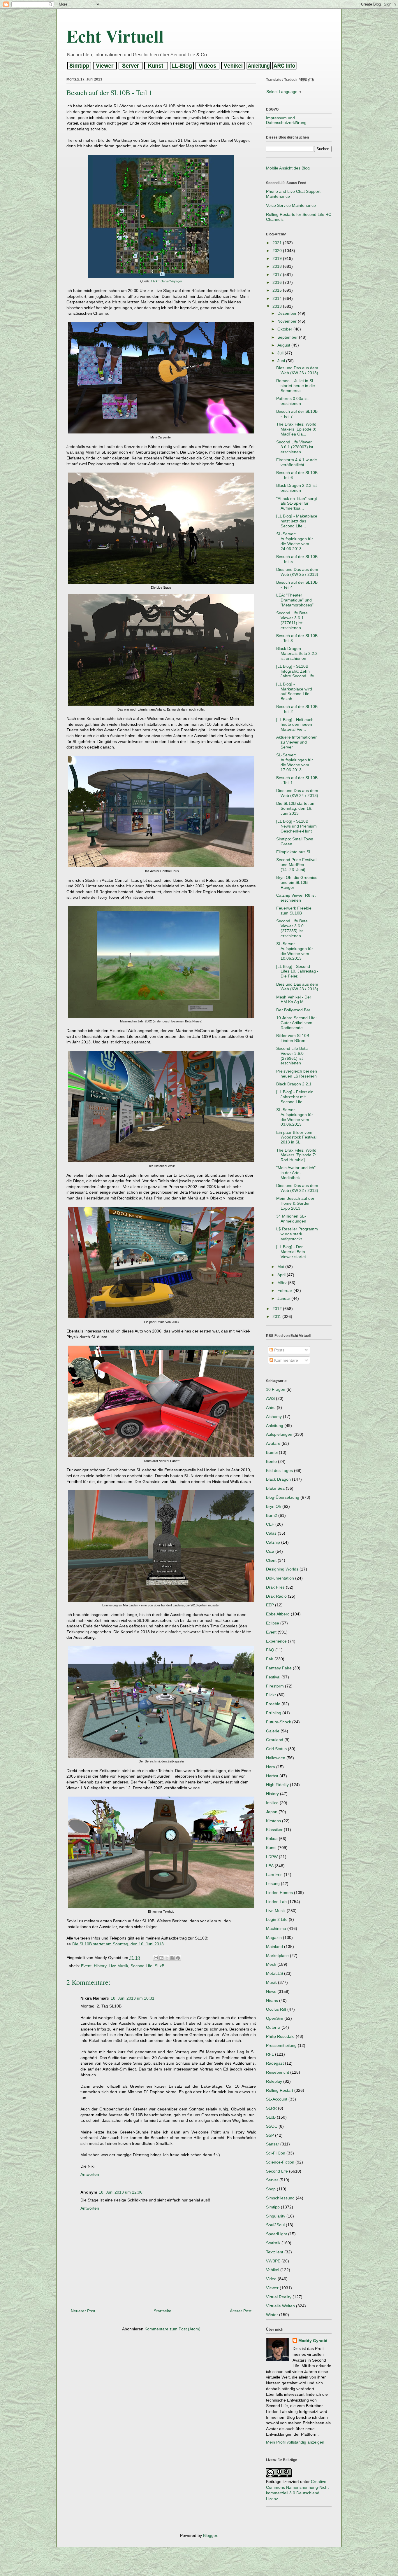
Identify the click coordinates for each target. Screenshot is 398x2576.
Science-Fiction (280, 2162)
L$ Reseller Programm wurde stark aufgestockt (297, 1234)
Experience (276, 1641)
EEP (270, 1605)
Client (271, 1560)
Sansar (273, 2144)
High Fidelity (277, 1785)
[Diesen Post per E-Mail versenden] (156, 1958)
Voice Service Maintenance (291, 205)
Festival (273, 1677)
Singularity (276, 2216)
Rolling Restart (280, 2090)
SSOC (272, 2126)
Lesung (273, 1884)
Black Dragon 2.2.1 (294, 1084)
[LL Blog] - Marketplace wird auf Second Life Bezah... (294, 691)
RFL (270, 2054)
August (284, 345)
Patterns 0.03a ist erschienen (292, 401)
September (288, 337)
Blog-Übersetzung (283, 1497)
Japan (272, 1812)
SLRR (271, 2108)
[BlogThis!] (161, 1958)
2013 (278, 306)
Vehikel (273, 2270)
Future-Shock (279, 1722)
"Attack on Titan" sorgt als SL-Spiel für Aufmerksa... (297, 503)
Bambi (272, 1452)
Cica (270, 1551)
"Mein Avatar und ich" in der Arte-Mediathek (296, 1173)
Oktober (285, 329)
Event (86, 1966)
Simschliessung (280, 2198)
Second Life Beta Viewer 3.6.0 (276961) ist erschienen (292, 1056)
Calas (271, 1533)
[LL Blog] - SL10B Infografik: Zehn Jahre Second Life (295, 671)
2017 (278, 274)
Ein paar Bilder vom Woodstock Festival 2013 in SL (296, 1137)
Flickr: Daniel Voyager (167, 281)
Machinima (276, 1928)
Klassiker (274, 1830)
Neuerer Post (83, 2311)
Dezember (288, 313)
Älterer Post (241, 2311)
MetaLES (274, 1973)
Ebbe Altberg (278, 1614)
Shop (271, 2189)
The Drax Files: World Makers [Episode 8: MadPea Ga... (296, 429)
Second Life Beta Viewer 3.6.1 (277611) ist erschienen (292, 620)
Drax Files (275, 1587)
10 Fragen (276, 1389)
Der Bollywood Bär (293, 1010)
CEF (270, 1524)
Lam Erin (274, 1874)
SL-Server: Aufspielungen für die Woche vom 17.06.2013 (295, 762)
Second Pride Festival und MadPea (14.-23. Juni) (296, 865)
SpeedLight (277, 2234)
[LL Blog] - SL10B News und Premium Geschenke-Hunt (296, 826)
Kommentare (286, 1360)
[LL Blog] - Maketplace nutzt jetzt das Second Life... (297, 521)
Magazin (274, 1937)
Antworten (90, 2174)
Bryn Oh (274, 1506)
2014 (278, 298)
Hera (271, 1767)
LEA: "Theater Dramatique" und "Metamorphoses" (295, 600)
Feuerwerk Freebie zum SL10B (294, 911)
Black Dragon (278, 1479)
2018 (278, 266)
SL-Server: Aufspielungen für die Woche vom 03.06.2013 (295, 1117)
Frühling (274, 1713)
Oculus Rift (276, 2009)
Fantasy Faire (279, 1668)
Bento (271, 1461)
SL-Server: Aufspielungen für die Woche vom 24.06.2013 (295, 541)
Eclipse (273, 1623)
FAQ (270, 1650)
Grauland (275, 1740)
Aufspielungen (279, 1434)
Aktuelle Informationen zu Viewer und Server (297, 742)
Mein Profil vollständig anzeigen (295, 2442)
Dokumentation (280, 1578)
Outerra (273, 2027)
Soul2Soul (275, 2225)
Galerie (273, 1731)
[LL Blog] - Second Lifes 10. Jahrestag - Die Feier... (297, 971)
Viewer (272, 2288)
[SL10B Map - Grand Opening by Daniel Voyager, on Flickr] (161, 276)
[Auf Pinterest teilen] (178, 1958)
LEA (270, 1866)
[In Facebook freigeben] (172, 1958)
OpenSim (275, 2018)
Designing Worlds (282, 1569)
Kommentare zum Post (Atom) (172, 2329)
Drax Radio (276, 1596)
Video (271, 2279)
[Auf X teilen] (167, 1958)
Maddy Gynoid (313, 2341)
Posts (279, 1350)
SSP (270, 2135)
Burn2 (272, 1515)
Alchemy (274, 1416)
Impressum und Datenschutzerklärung (286, 120)
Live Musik (118, 1966)
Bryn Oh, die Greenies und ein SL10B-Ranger (297, 882)
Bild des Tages (279, 1470)
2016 (278, 282)
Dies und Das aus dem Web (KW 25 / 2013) (297, 572)
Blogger (210, 2535)
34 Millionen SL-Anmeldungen (291, 1219)
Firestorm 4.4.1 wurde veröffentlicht (297, 462)
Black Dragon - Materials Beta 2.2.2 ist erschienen (297, 653)
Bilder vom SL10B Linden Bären (293, 1038)
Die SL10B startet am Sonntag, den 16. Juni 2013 (118, 1944)
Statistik (273, 2243)
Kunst (271, 1848)
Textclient (275, 2252)
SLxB (160, 1966)
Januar (284, 1298)
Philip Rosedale (280, 2036)
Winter (272, 2315)
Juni (282, 361)
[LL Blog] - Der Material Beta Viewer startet (291, 1252)
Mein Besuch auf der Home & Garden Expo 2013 (295, 1203)
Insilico (272, 1803)
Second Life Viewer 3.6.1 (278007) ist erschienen (295, 447)
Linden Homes (279, 1893)
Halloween (276, 1758)
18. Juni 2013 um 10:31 (133, 1998)
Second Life (141, 1966)
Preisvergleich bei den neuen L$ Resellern (297, 1074)
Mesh (271, 1964)
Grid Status (276, 1749)
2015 (278, 290)
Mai (281, 1267)
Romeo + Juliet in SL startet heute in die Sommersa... (296, 386)
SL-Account (277, 2099)
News (271, 1991)
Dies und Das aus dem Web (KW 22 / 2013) (297, 1188)
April (282, 1275)
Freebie (273, 1704)
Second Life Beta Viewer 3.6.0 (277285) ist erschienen (292, 928)
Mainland (274, 1947)
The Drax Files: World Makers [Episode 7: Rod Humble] (296, 1155)
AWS (270, 1398)
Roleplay (274, 2081)
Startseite (163, 2311)
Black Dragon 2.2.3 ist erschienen (296, 488)
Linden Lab (276, 1902)
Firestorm (275, 1686)
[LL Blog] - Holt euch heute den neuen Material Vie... (295, 725)
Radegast (275, 2063)
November (288, 321)
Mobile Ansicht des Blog (288, 168)
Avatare (273, 1443)
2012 (278, 1309)
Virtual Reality (279, 2297)
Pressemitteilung (281, 2045)
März (283, 1283)
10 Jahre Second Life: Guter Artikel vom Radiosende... (296, 1023)
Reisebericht (278, 2072)
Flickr (271, 1695)
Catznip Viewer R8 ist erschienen (296, 898)
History (100, 1966)
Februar (285, 1290)
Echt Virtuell (115, 36)
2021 (278, 243)
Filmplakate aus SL (294, 852)
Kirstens (273, 1821)
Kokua (272, 1839)
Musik (271, 1982)
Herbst (272, 1776)
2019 (278, 258)
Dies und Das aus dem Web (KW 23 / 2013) (297, 987)
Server (272, 2180)
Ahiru (271, 1407)
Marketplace (277, 1956)
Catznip (273, 1542)
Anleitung (275, 1426)
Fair (270, 1659)
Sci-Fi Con (276, 2153)
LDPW (272, 1857)
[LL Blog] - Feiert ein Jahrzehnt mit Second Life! (295, 1097)
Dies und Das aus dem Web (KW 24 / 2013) (297, 793)
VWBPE (273, 2261)
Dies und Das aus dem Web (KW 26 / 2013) (297, 370)
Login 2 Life (277, 1919)
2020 (278, 251)
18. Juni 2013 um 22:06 (121, 2192)
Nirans (272, 2000)
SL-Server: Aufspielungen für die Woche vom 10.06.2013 (295, 951)
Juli (281, 353)
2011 (277, 1316)
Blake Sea (275, 1488)
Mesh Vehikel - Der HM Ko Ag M (294, 1000)
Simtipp (273, 2207)
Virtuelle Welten (280, 2306)
